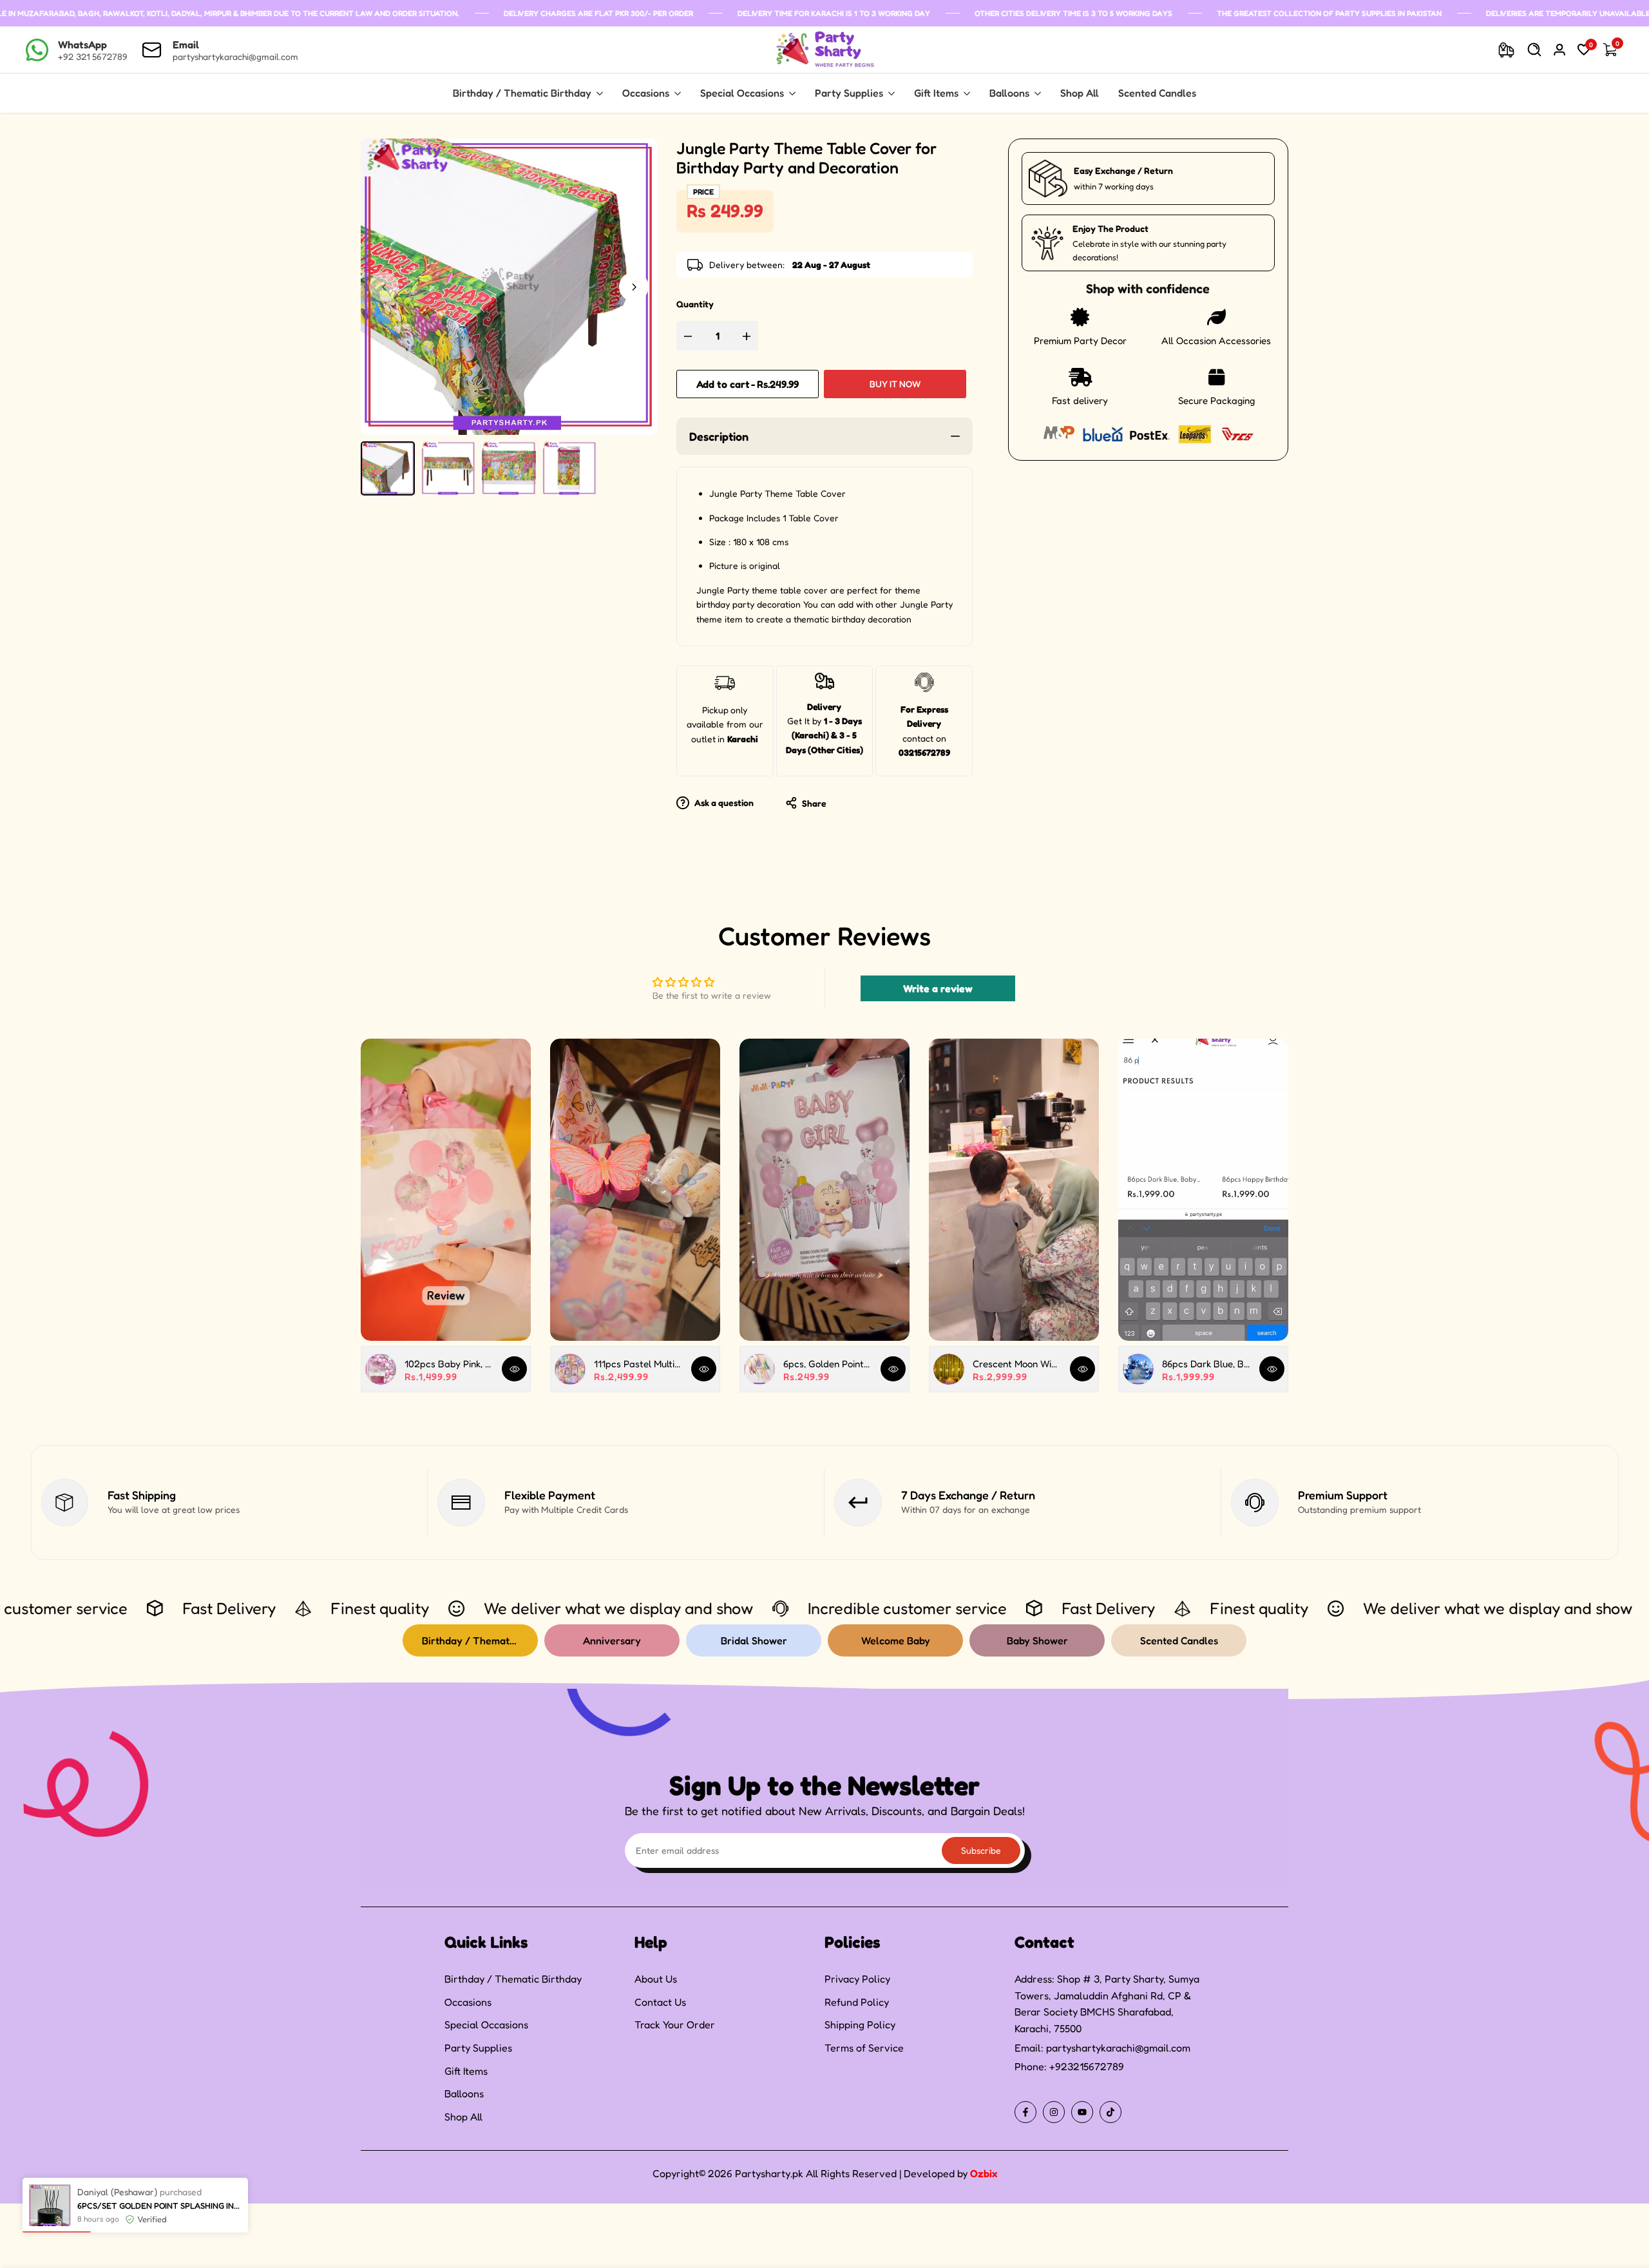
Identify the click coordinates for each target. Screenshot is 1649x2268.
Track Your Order (675, 2024)
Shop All (463, 2117)
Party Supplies (478, 2048)
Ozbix (984, 2173)
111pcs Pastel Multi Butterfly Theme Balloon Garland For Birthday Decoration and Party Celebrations (638, 1364)
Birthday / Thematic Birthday (513, 1979)
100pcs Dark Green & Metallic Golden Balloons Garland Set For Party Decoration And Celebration (159, 2206)
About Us (656, 1979)
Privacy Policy (857, 1979)
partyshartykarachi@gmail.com (1118, 2048)
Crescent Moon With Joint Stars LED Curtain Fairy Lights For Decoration (1016, 1364)
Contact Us (660, 2002)
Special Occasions (486, 2024)
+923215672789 (1087, 2066)
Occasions (468, 2002)
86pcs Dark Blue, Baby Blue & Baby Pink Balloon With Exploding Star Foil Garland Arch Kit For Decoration (1206, 1364)
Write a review (938, 988)
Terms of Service (864, 2048)
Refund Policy (857, 2002)
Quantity (695, 304)
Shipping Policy (860, 2024)
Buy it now (895, 384)
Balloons (464, 2093)
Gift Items (466, 2071)
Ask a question (723, 802)
